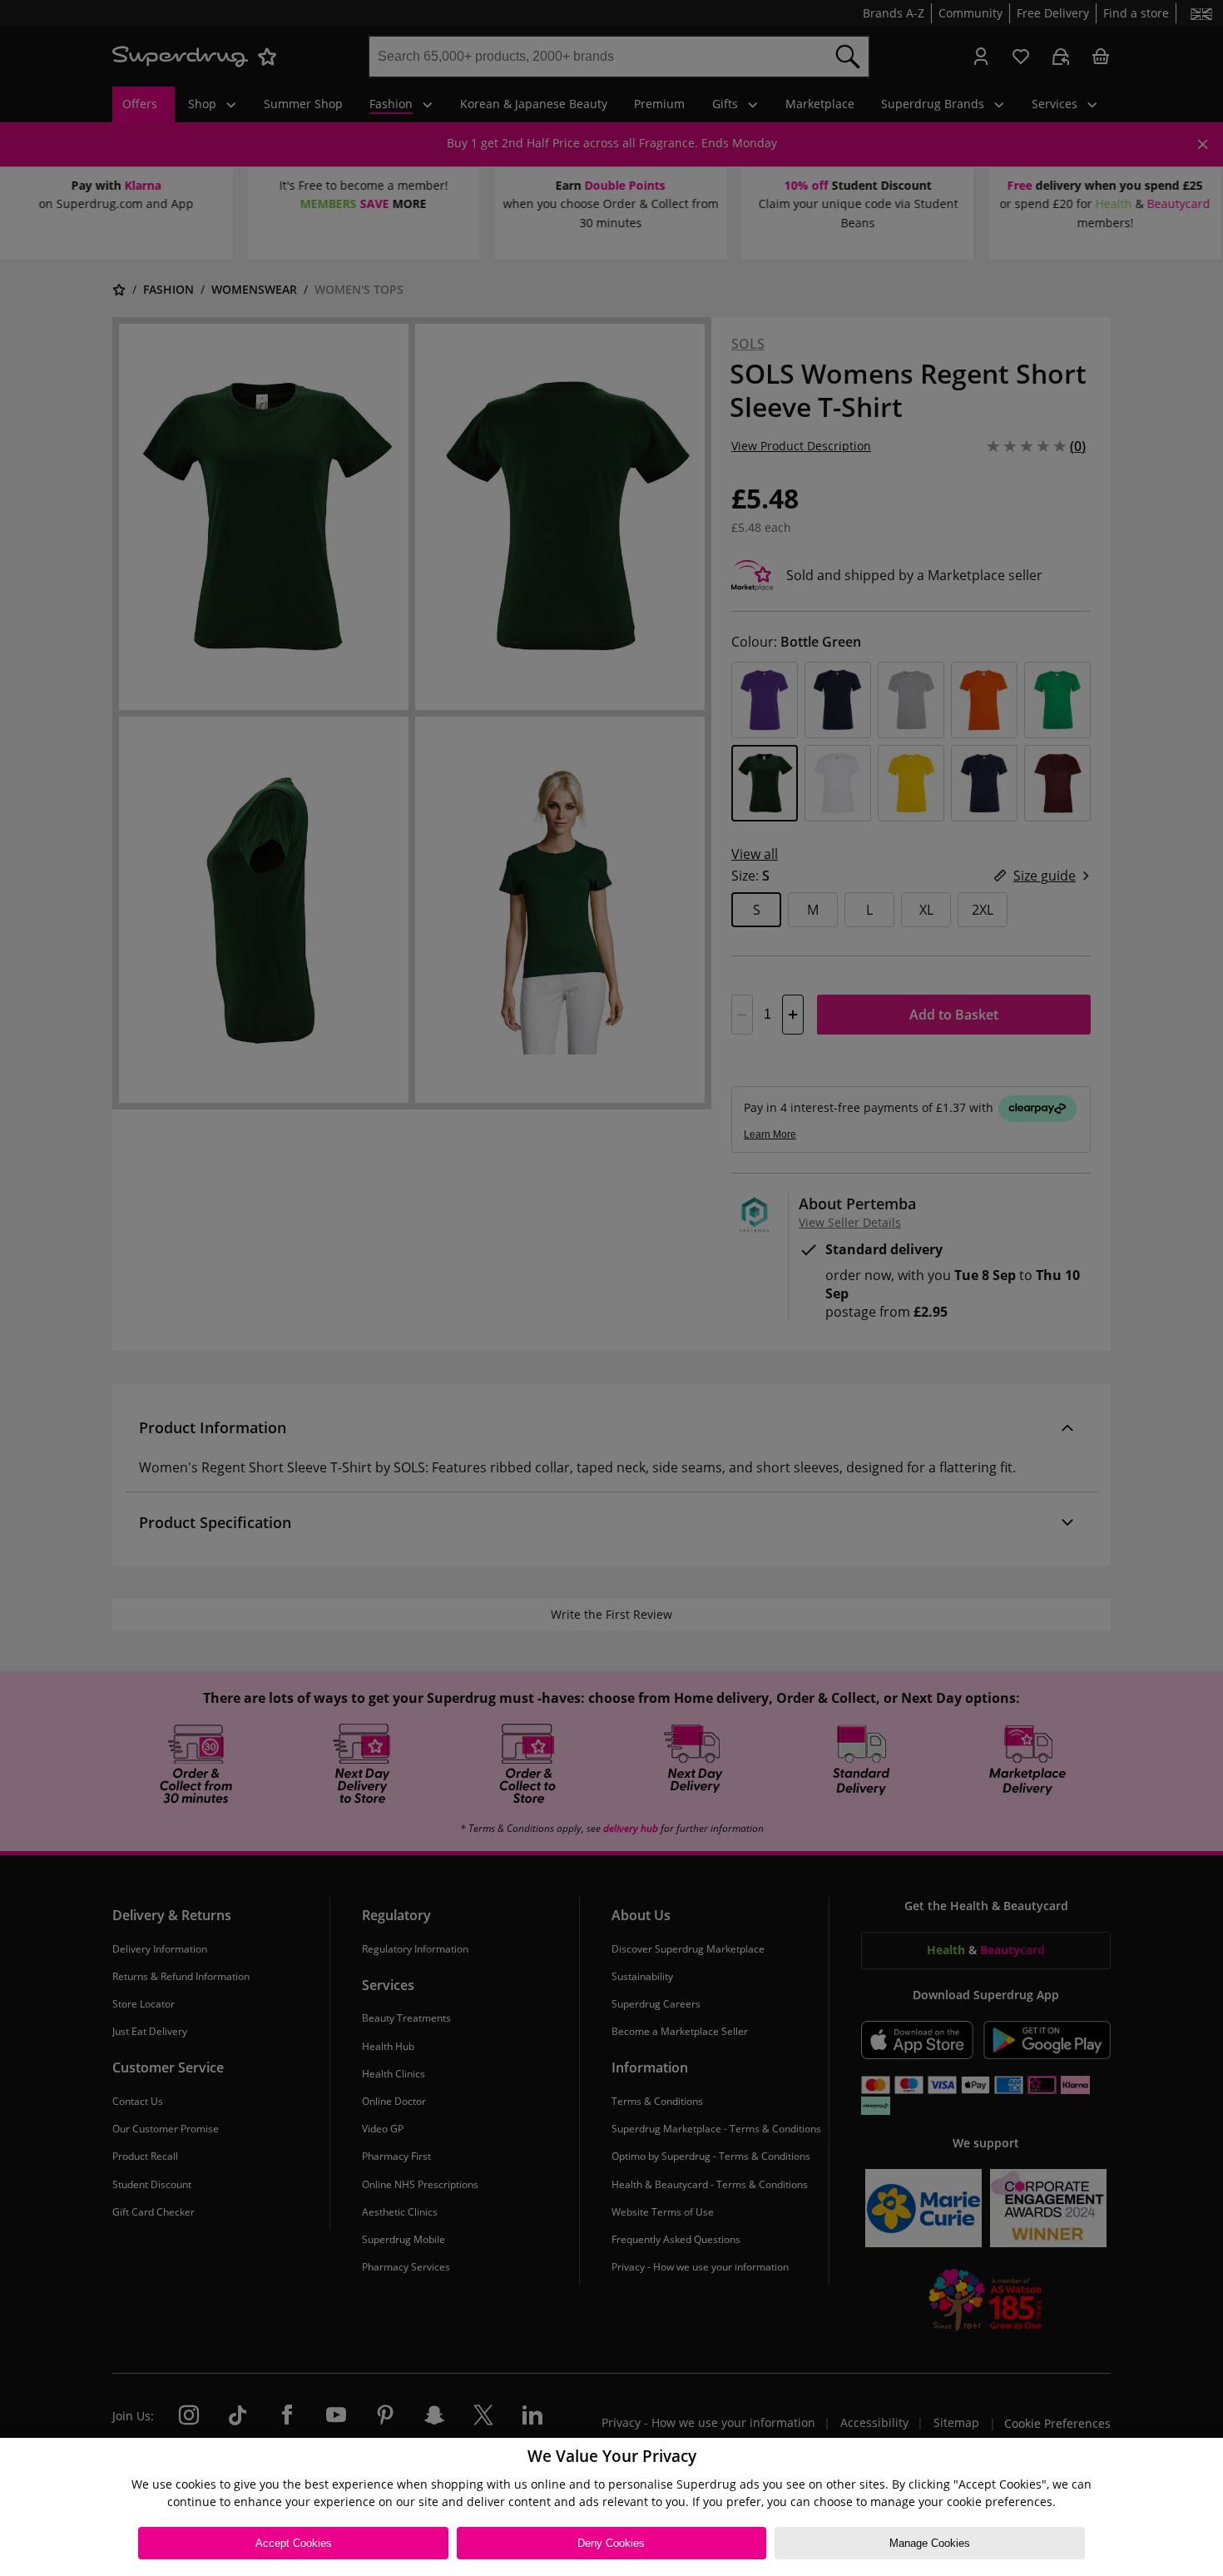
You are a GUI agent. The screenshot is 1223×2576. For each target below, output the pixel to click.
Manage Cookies (930, 2543)
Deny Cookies (611, 2543)
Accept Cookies (294, 2543)
